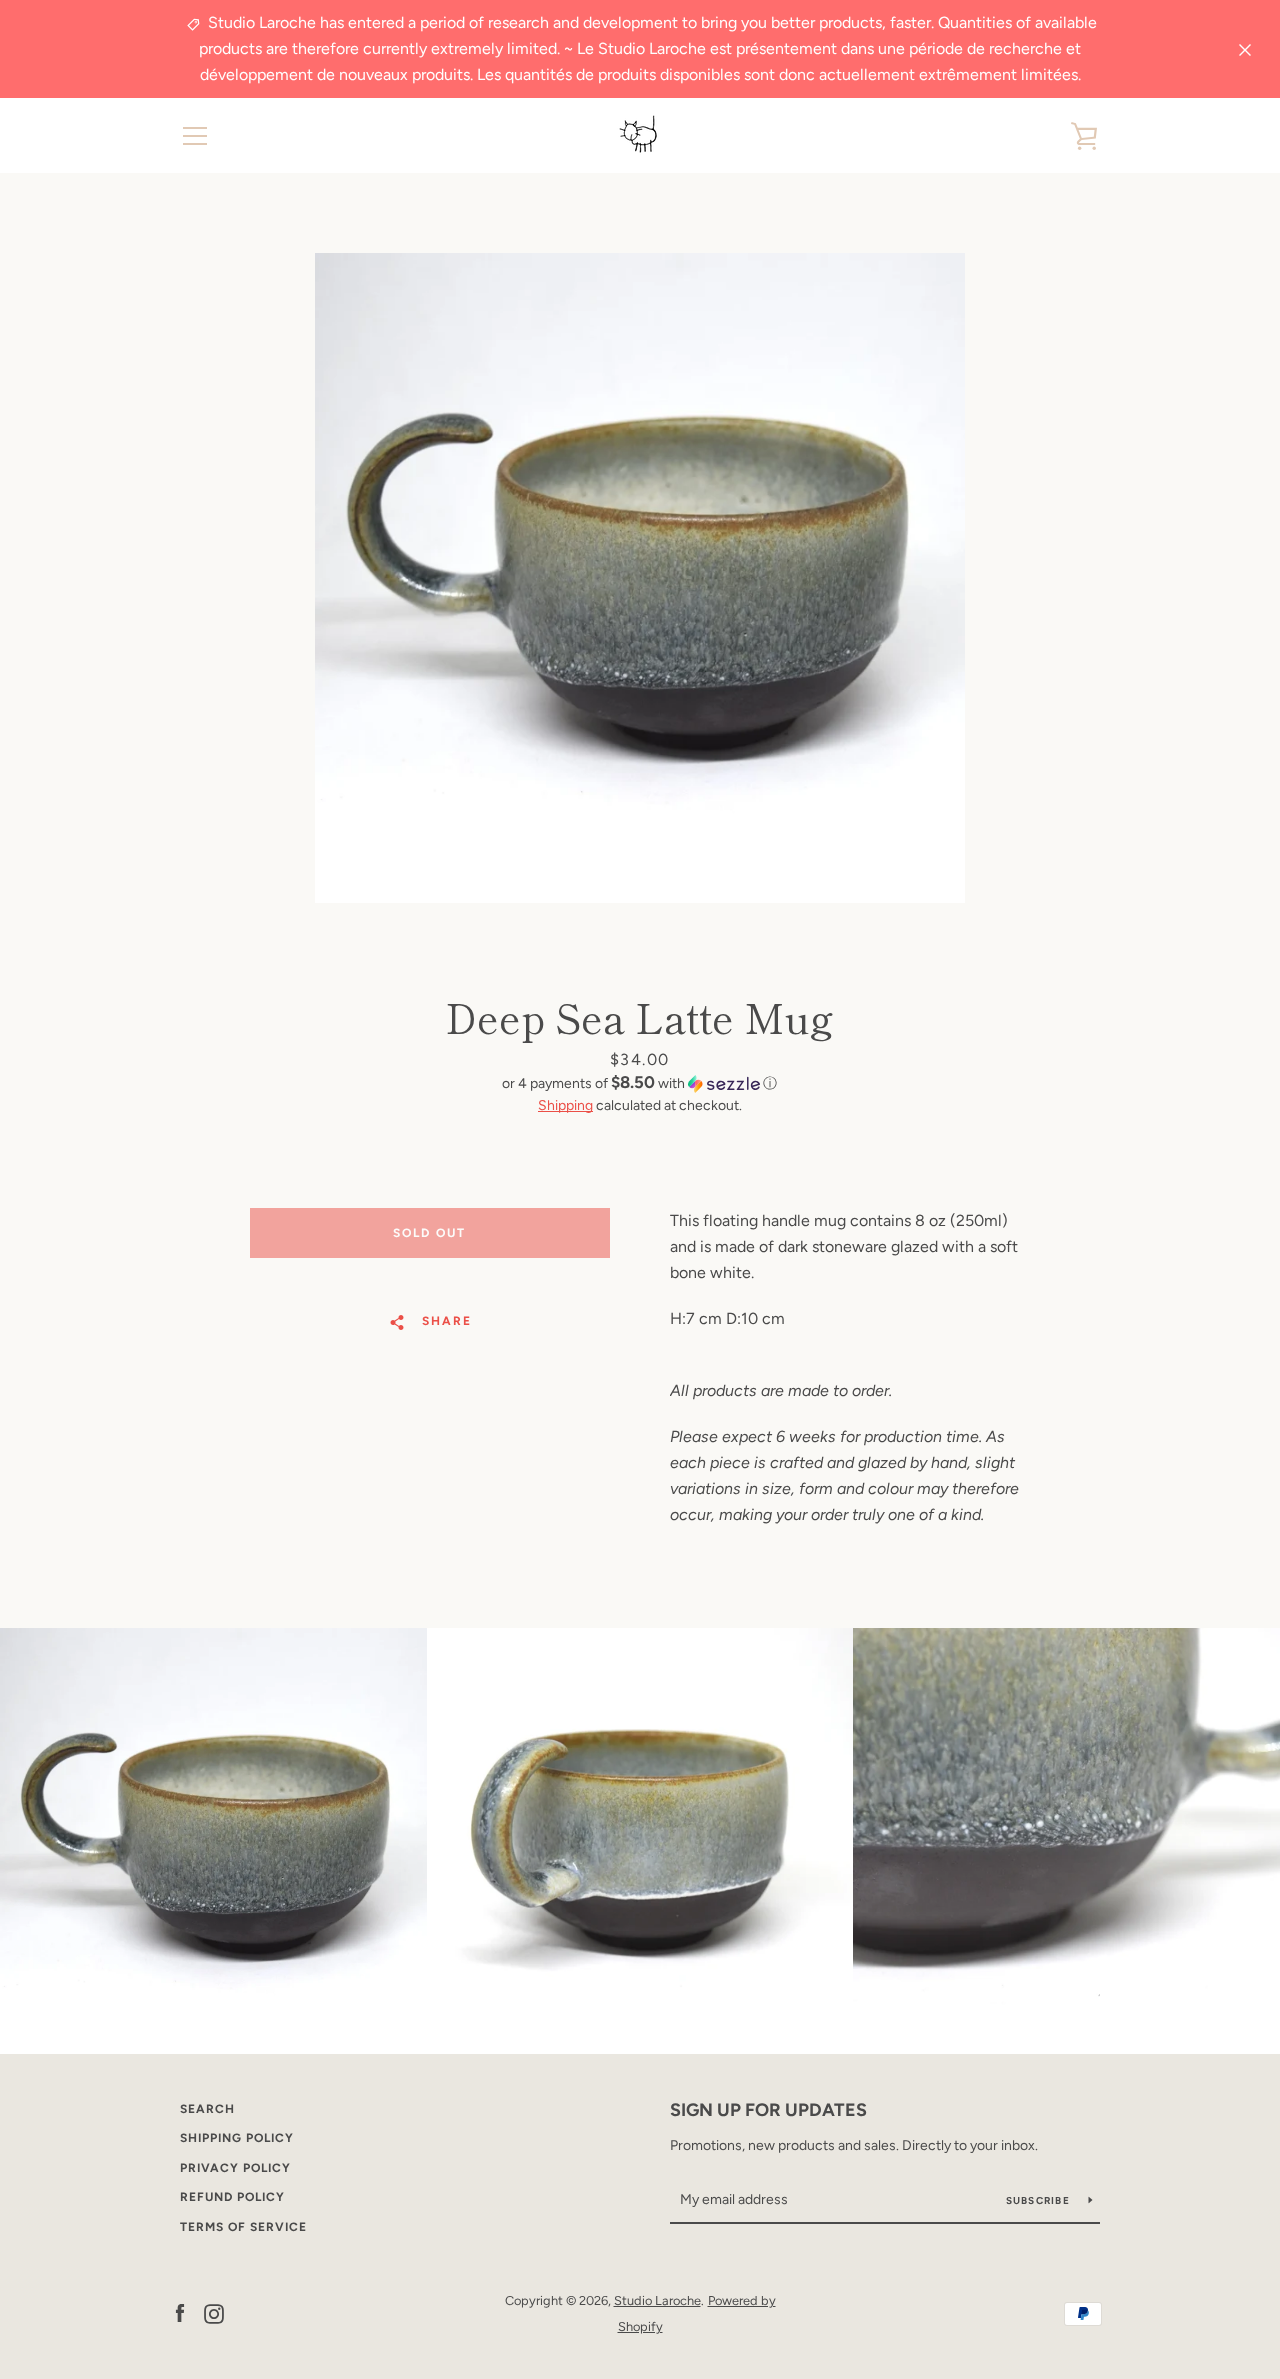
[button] (640, 1083)
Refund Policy (232, 2197)
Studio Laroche (657, 2300)
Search (207, 2109)
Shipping (565, 1105)
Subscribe (1040, 2200)
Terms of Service (243, 2227)
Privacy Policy (235, 2168)
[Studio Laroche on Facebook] (180, 2312)
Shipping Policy (237, 2138)
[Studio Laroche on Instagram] (214, 2312)
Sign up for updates (768, 2110)
